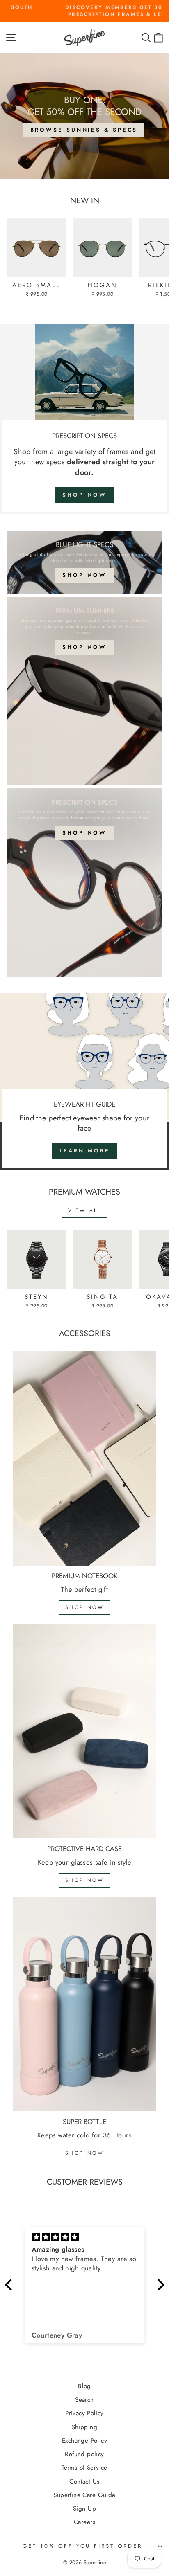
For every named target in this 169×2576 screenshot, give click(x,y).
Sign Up (84, 2509)
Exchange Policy (84, 2441)
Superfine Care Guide (84, 2495)
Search (84, 2400)
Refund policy (84, 2454)
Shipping (84, 2427)
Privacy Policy (84, 2413)
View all (85, 1210)
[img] (85, 2237)
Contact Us (84, 2482)
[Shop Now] (84, 562)
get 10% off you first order (82, 2546)
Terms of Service (84, 2468)
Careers (84, 2522)
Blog (84, 2386)
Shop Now (85, 1607)
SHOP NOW (84, 495)
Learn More (85, 1151)
